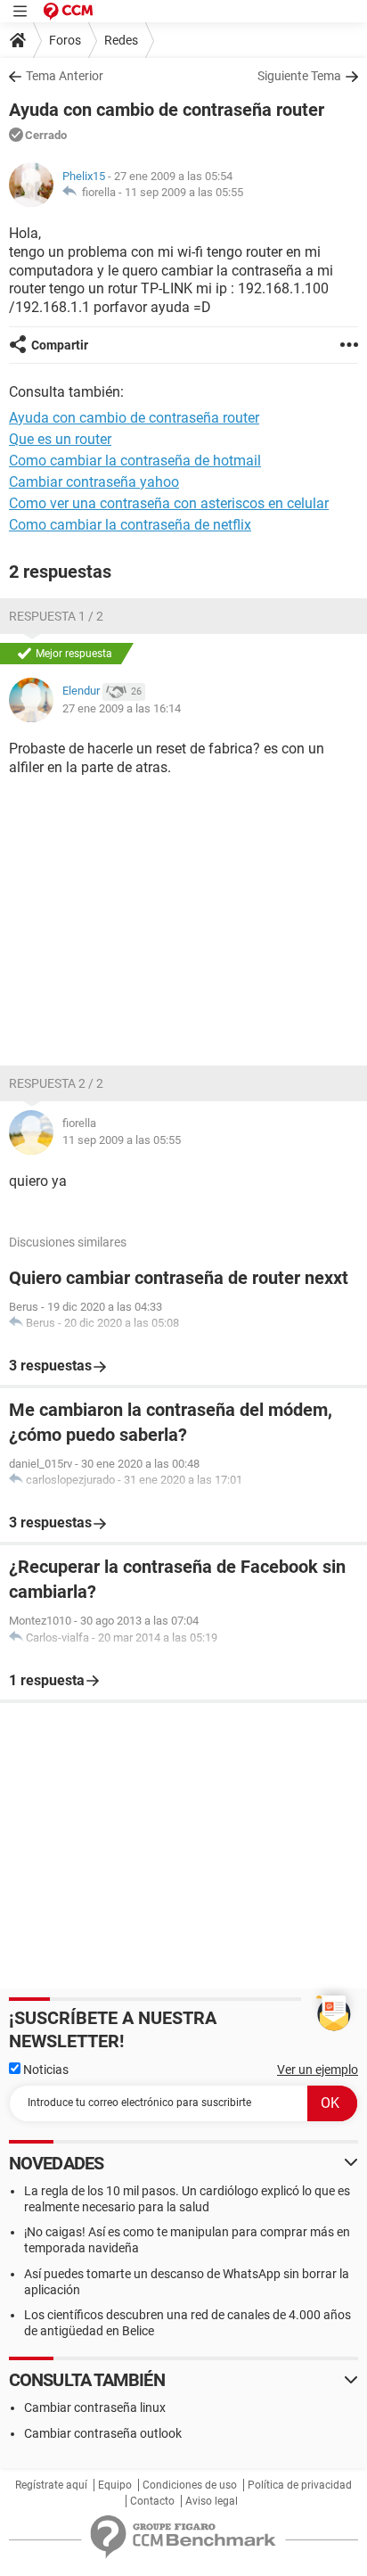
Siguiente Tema (299, 76)
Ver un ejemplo (318, 2070)
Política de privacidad (300, 2485)
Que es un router (60, 439)
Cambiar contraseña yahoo (94, 482)
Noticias (45, 2070)
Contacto (152, 2501)
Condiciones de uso (190, 2485)
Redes (121, 40)
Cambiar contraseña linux (95, 2407)
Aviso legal (212, 2501)
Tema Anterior (65, 76)
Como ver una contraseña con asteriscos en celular (169, 503)
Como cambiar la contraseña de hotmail (135, 461)
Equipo (115, 2485)
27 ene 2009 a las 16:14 (122, 708)
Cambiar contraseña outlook (103, 2433)
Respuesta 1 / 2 (56, 616)
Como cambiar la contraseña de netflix (130, 525)
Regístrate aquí (51, 2485)
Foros (65, 40)
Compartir (60, 345)
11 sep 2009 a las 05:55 (184, 192)
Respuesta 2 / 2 (56, 1083)
